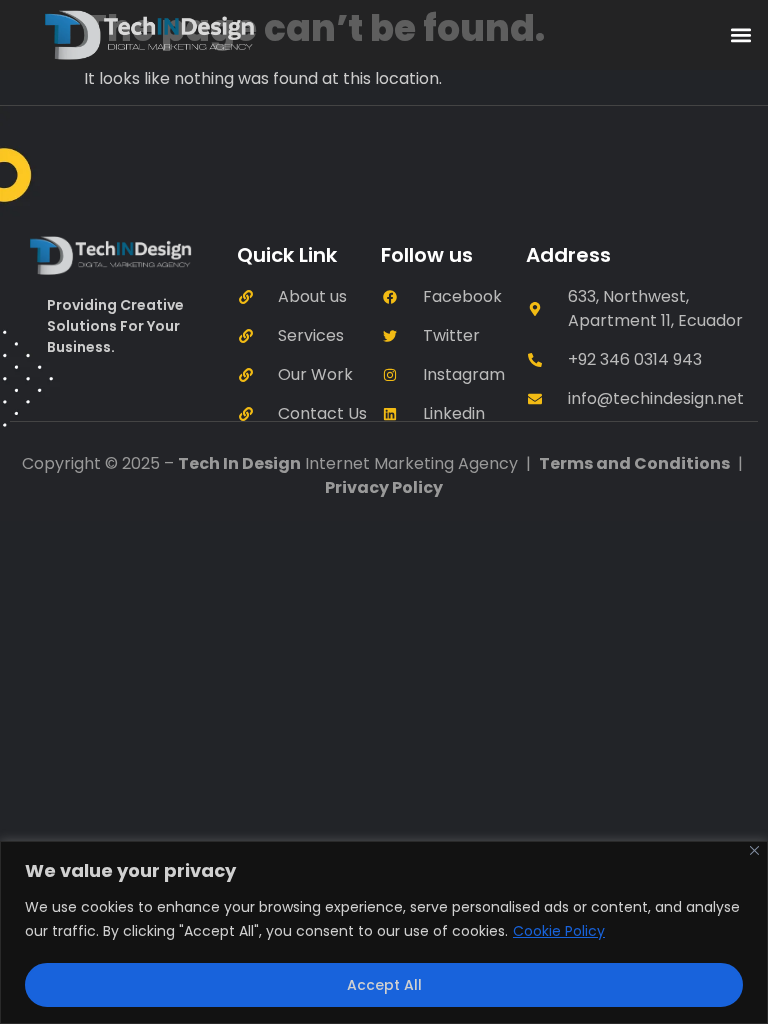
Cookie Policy (559, 931)
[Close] (754, 850)
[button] (741, 35)
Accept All (384, 985)
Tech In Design (239, 463)
